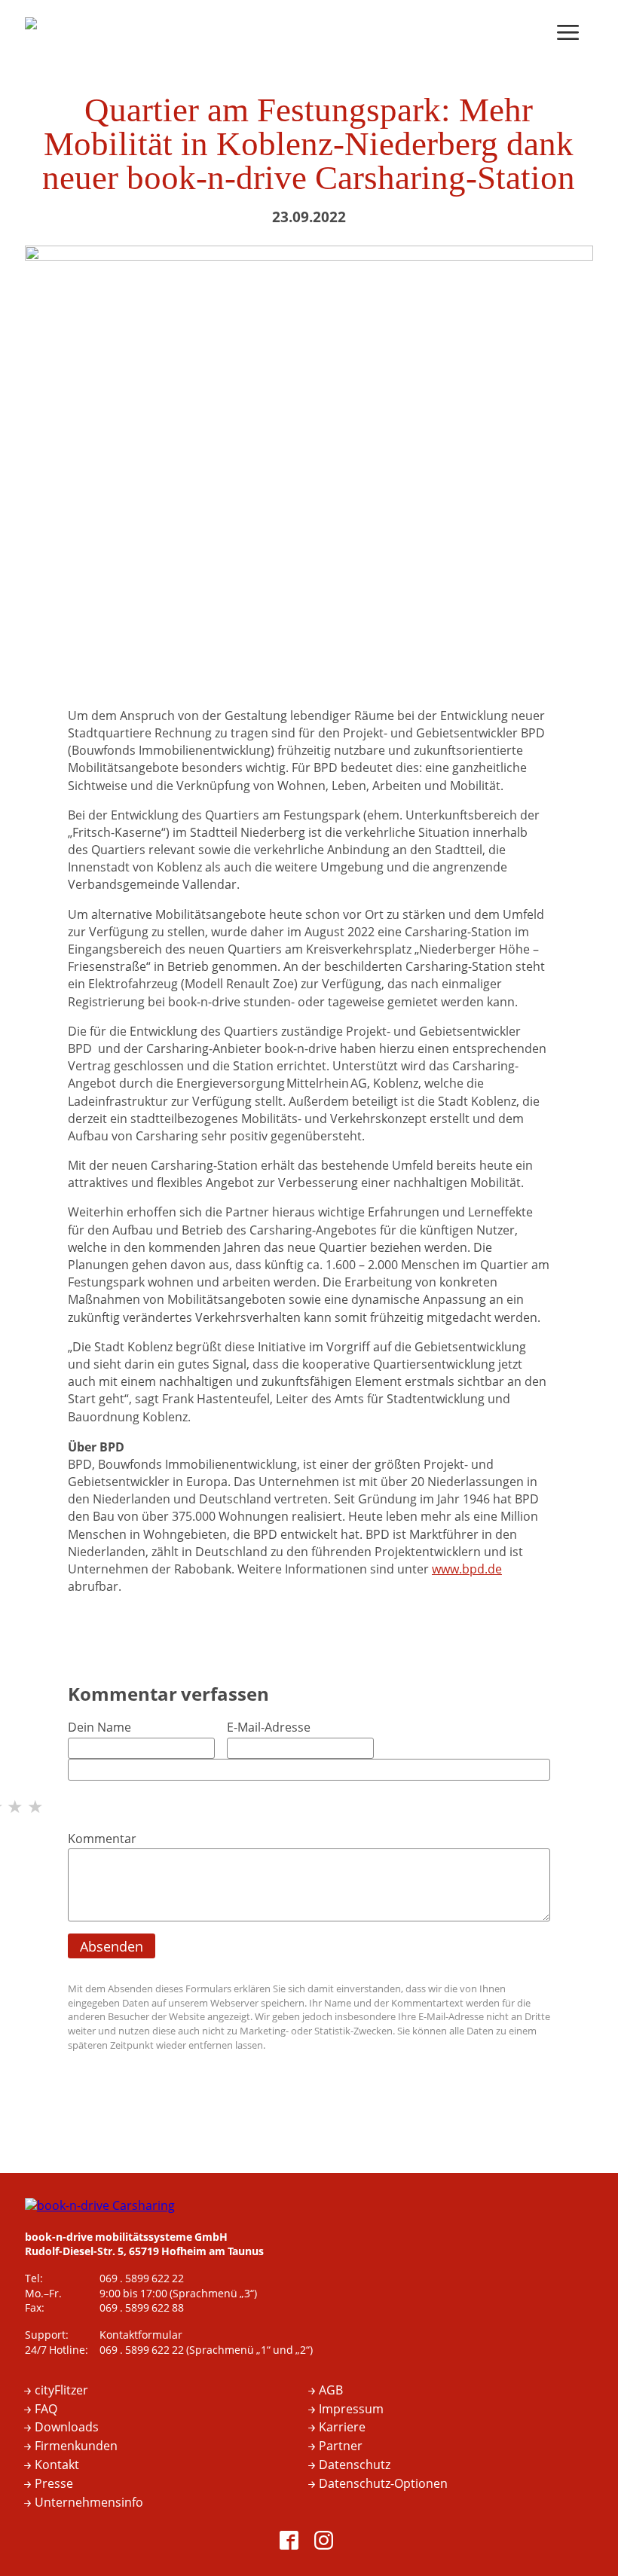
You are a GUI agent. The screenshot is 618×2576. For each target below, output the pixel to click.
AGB (331, 2391)
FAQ (46, 2410)
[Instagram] (326, 2543)
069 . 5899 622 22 (142, 2279)
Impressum (351, 2410)
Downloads (67, 2428)
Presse (54, 2484)
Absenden (112, 1947)
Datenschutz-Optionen (383, 2484)
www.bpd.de (467, 1570)
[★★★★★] (309, 1788)
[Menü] (571, 34)
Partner (341, 2446)
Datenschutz (355, 2465)
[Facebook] (292, 2543)
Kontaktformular (141, 2335)
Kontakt (57, 2465)
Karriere (342, 2428)
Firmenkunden (76, 2446)
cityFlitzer (61, 2391)
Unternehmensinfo (89, 2503)
